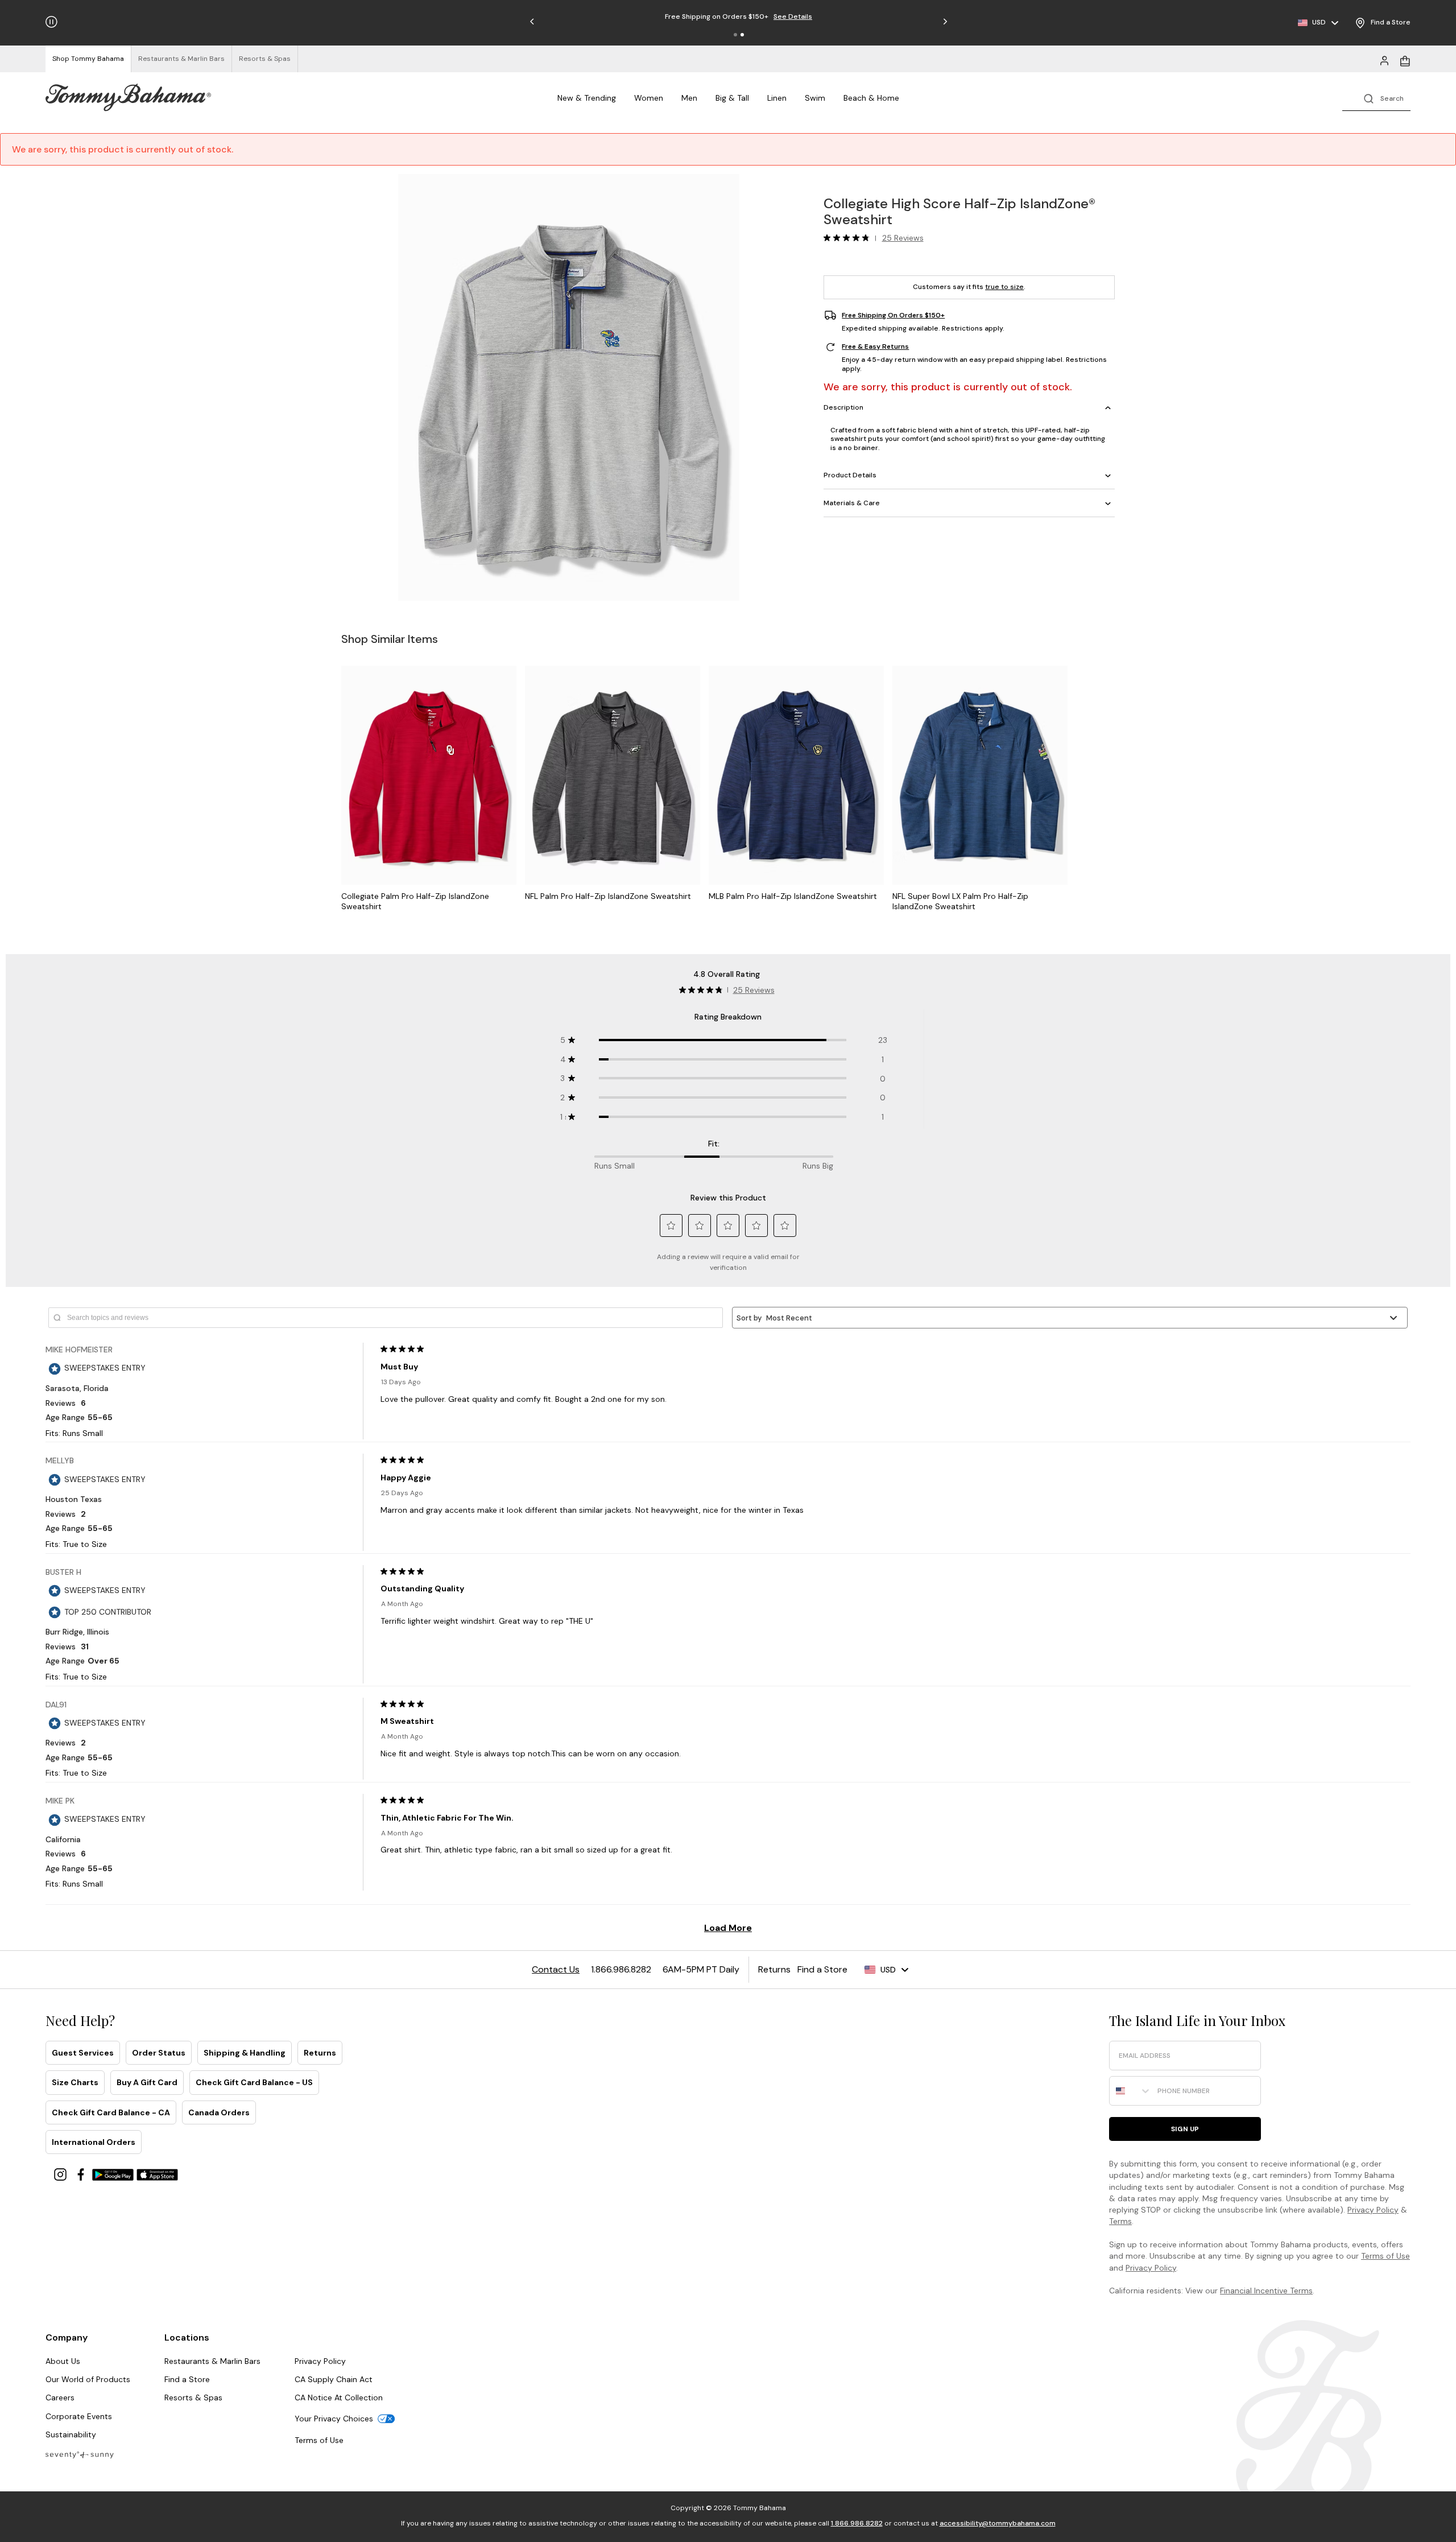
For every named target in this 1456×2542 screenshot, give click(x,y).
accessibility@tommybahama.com (998, 2523)
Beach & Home (871, 98)
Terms (1120, 2221)
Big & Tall (732, 98)
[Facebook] (82, 2174)
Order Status (159, 2053)
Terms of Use (1385, 2256)
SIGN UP (1185, 2129)
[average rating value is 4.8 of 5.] (849, 238)
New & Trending (587, 98)
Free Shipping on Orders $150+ (893, 315)
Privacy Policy (1373, 2210)
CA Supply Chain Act (334, 2379)
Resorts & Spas (193, 2397)
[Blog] (80, 2454)
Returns (320, 2053)
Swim (815, 98)
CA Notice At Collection (339, 2397)
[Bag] (1405, 60)
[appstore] (158, 2174)
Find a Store (187, 2379)
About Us (63, 2361)
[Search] (1376, 98)
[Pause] (51, 22)
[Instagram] (61, 2174)
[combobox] (1131, 2091)
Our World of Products (88, 2379)
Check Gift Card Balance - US (254, 2082)
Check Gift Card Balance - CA (111, 2112)
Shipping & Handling (245, 2053)
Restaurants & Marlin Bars (212, 2361)
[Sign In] (1384, 60)
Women (649, 98)
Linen (777, 98)
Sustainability (71, 2434)
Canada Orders (219, 2112)
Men (689, 98)
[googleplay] (114, 2174)
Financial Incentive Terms (1266, 2291)
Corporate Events (79, 2416)
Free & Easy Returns (875, 347)
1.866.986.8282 (857, 2523)
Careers (60, 2397)
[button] (735, 35)
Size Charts (75, 2082)
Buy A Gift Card (147, 2082)
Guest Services (83, 2053)
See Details (793, 16)
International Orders (94, 2142)
